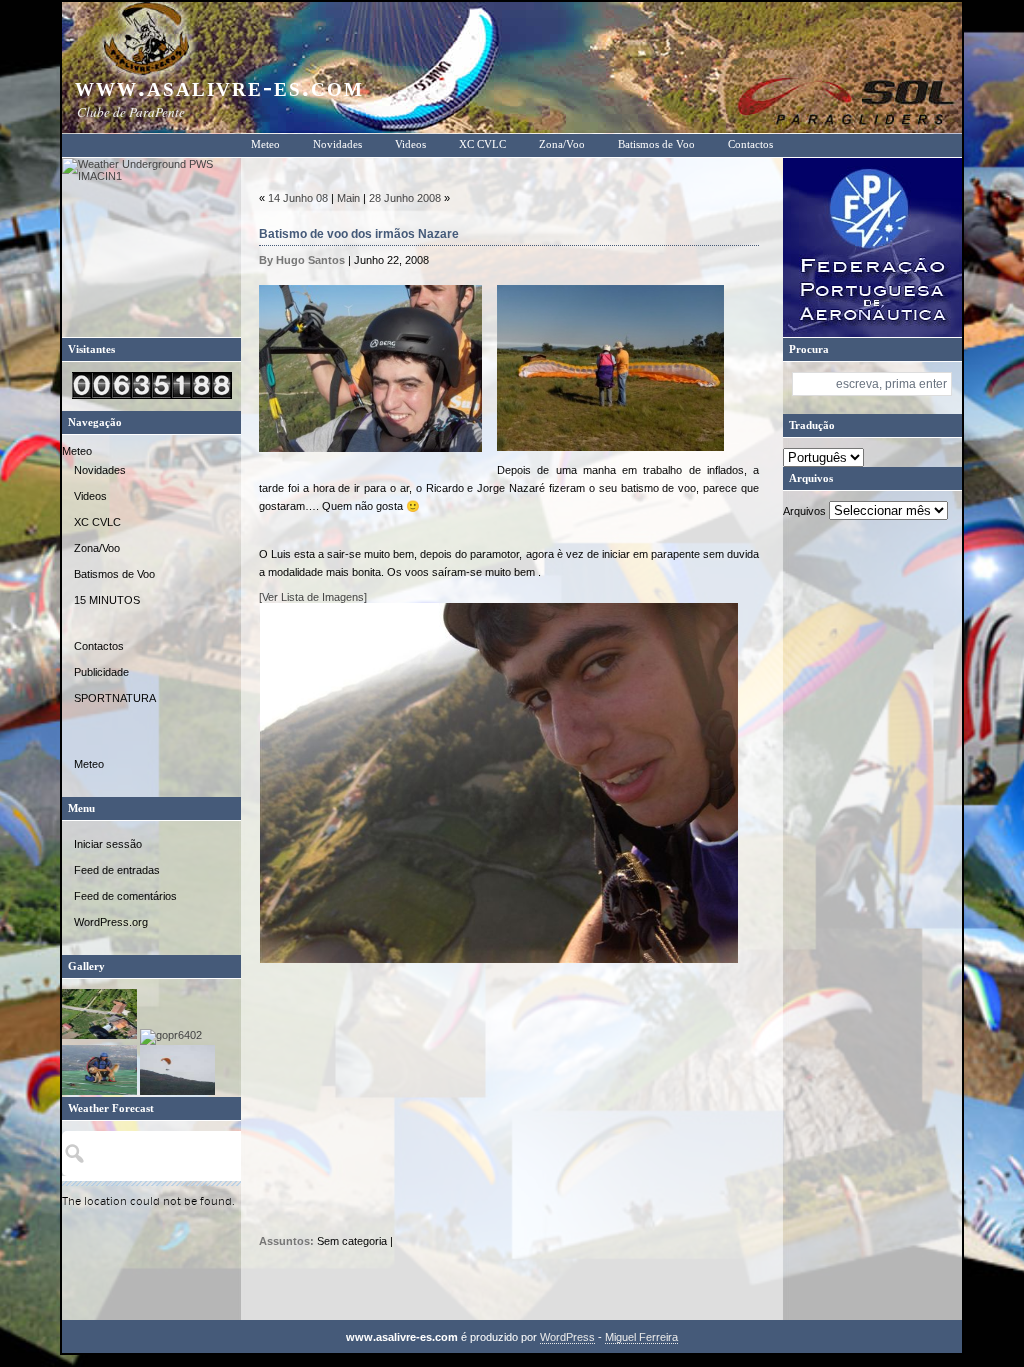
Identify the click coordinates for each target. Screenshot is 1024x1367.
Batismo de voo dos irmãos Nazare (359, 234)
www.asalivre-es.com (219, 87)
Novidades (337, 144)
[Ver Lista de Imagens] (313, 597)
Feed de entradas (117, 870)
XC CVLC (482, 144)
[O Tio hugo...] (99, 1091)
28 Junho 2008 (405, 198)
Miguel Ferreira (641, 1337)
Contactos (750, 144)
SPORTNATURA (115, 698)
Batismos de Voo (656, 144)
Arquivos (804, 511)
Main (348, 198)
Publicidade (101, 672)
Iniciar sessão (108, 844)
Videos (410, 144)
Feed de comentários (125, 896)
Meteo (265, 144)
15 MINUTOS (107, 600)
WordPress (567, 1337)
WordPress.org (111, 922)
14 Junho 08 (298, 198)
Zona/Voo (562, 144)
